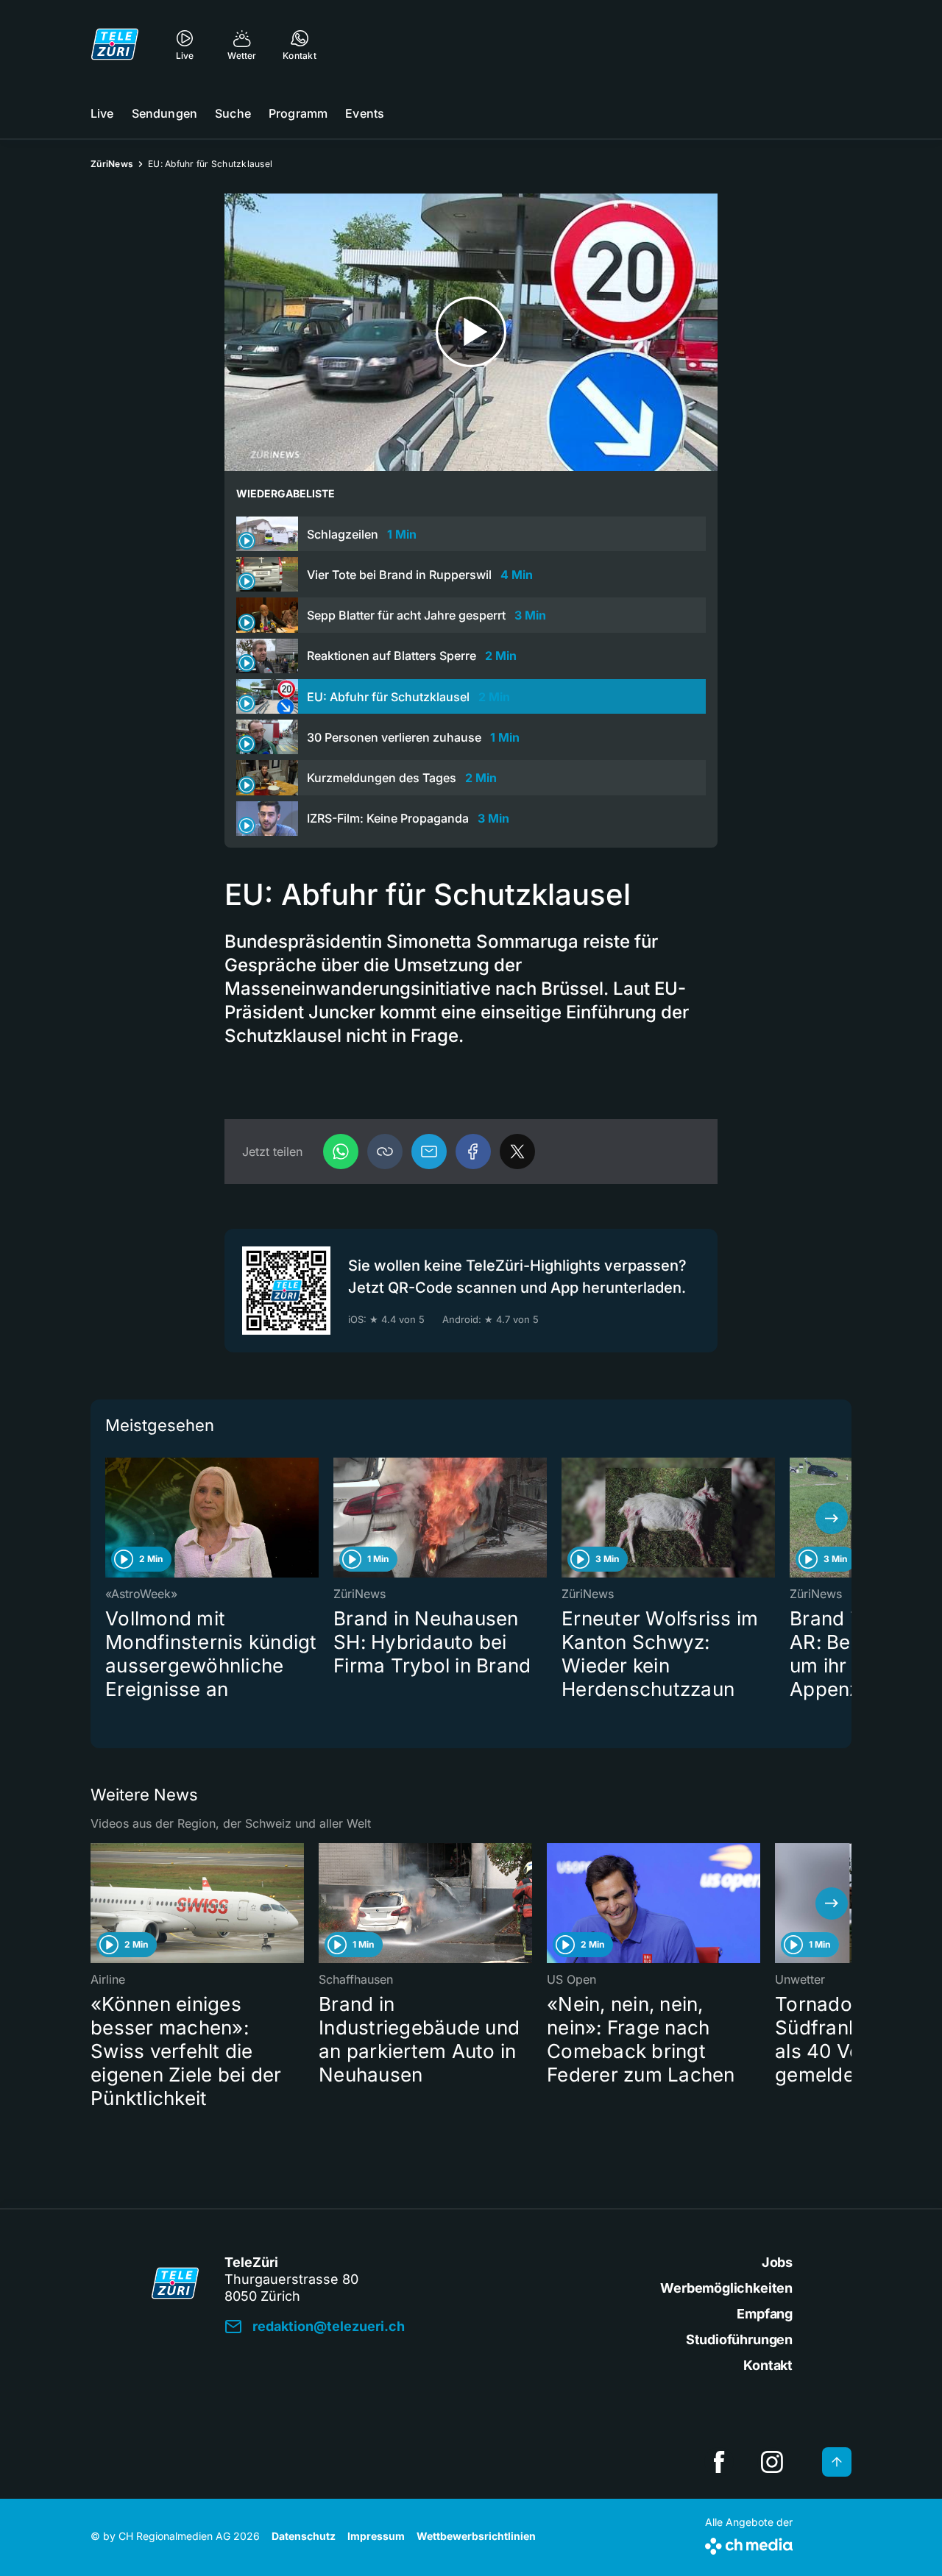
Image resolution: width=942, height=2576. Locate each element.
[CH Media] (749, 2543)
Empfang (765, 2314)
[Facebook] (473, 1152)
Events (365, 113)
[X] (517, 1152)
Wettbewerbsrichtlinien (476, 2536)
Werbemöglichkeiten (726, 2288)
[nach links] (110, 1518)
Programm (298, 113)
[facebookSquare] (719, 2462)
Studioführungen (739, 2339)
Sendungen (164, 113)
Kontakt (768, 2365)
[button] (385, 1152)
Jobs (777, 2262)
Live (102, 113)
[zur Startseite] (115, 44)
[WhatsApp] (341, 1152)
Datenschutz (304, 2536)
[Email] (429, 1152)
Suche (233, 113)
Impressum (376, 2536)
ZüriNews (112, 164)
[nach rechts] (832, 1518)
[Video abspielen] (471, 332)
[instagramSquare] (772, 2462)
